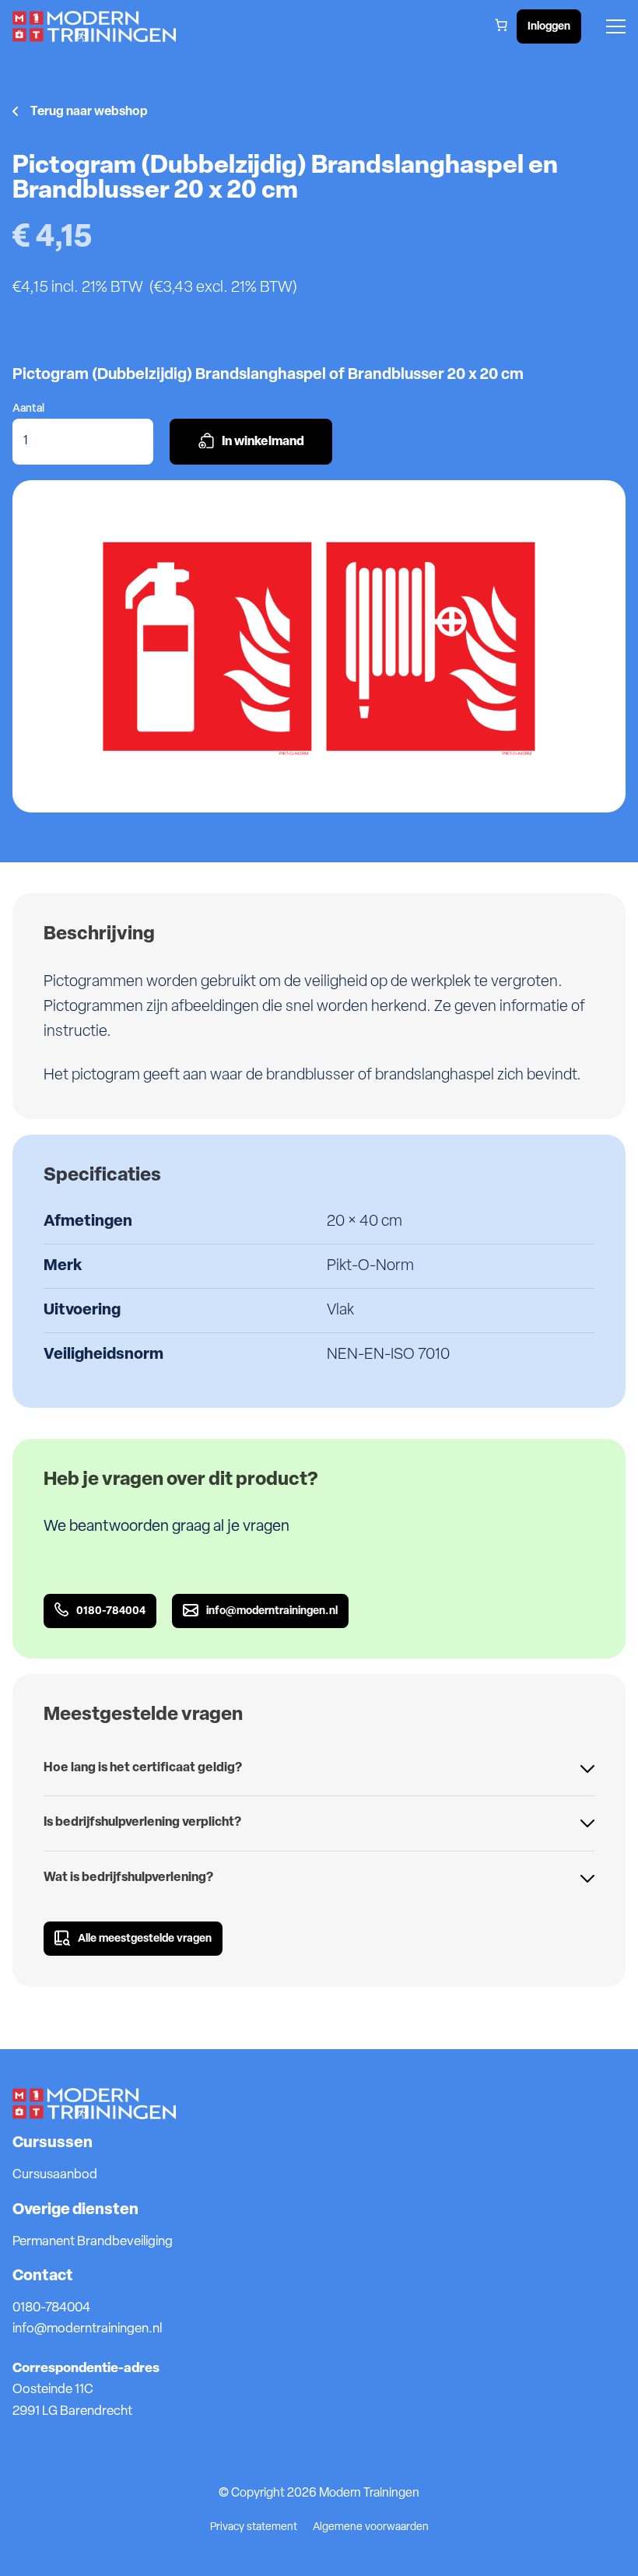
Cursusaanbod (55, 2175)
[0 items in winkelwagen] (501, 25)
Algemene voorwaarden (371, 2527)
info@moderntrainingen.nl (87, 2329)
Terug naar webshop (89, 112)
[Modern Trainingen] (94, 27)
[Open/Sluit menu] (616, 26)
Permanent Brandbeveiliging (93, 2242)
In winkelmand (263, 442)
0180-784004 (51, 2308)
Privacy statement (254, 2527)
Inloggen (549, 27)
